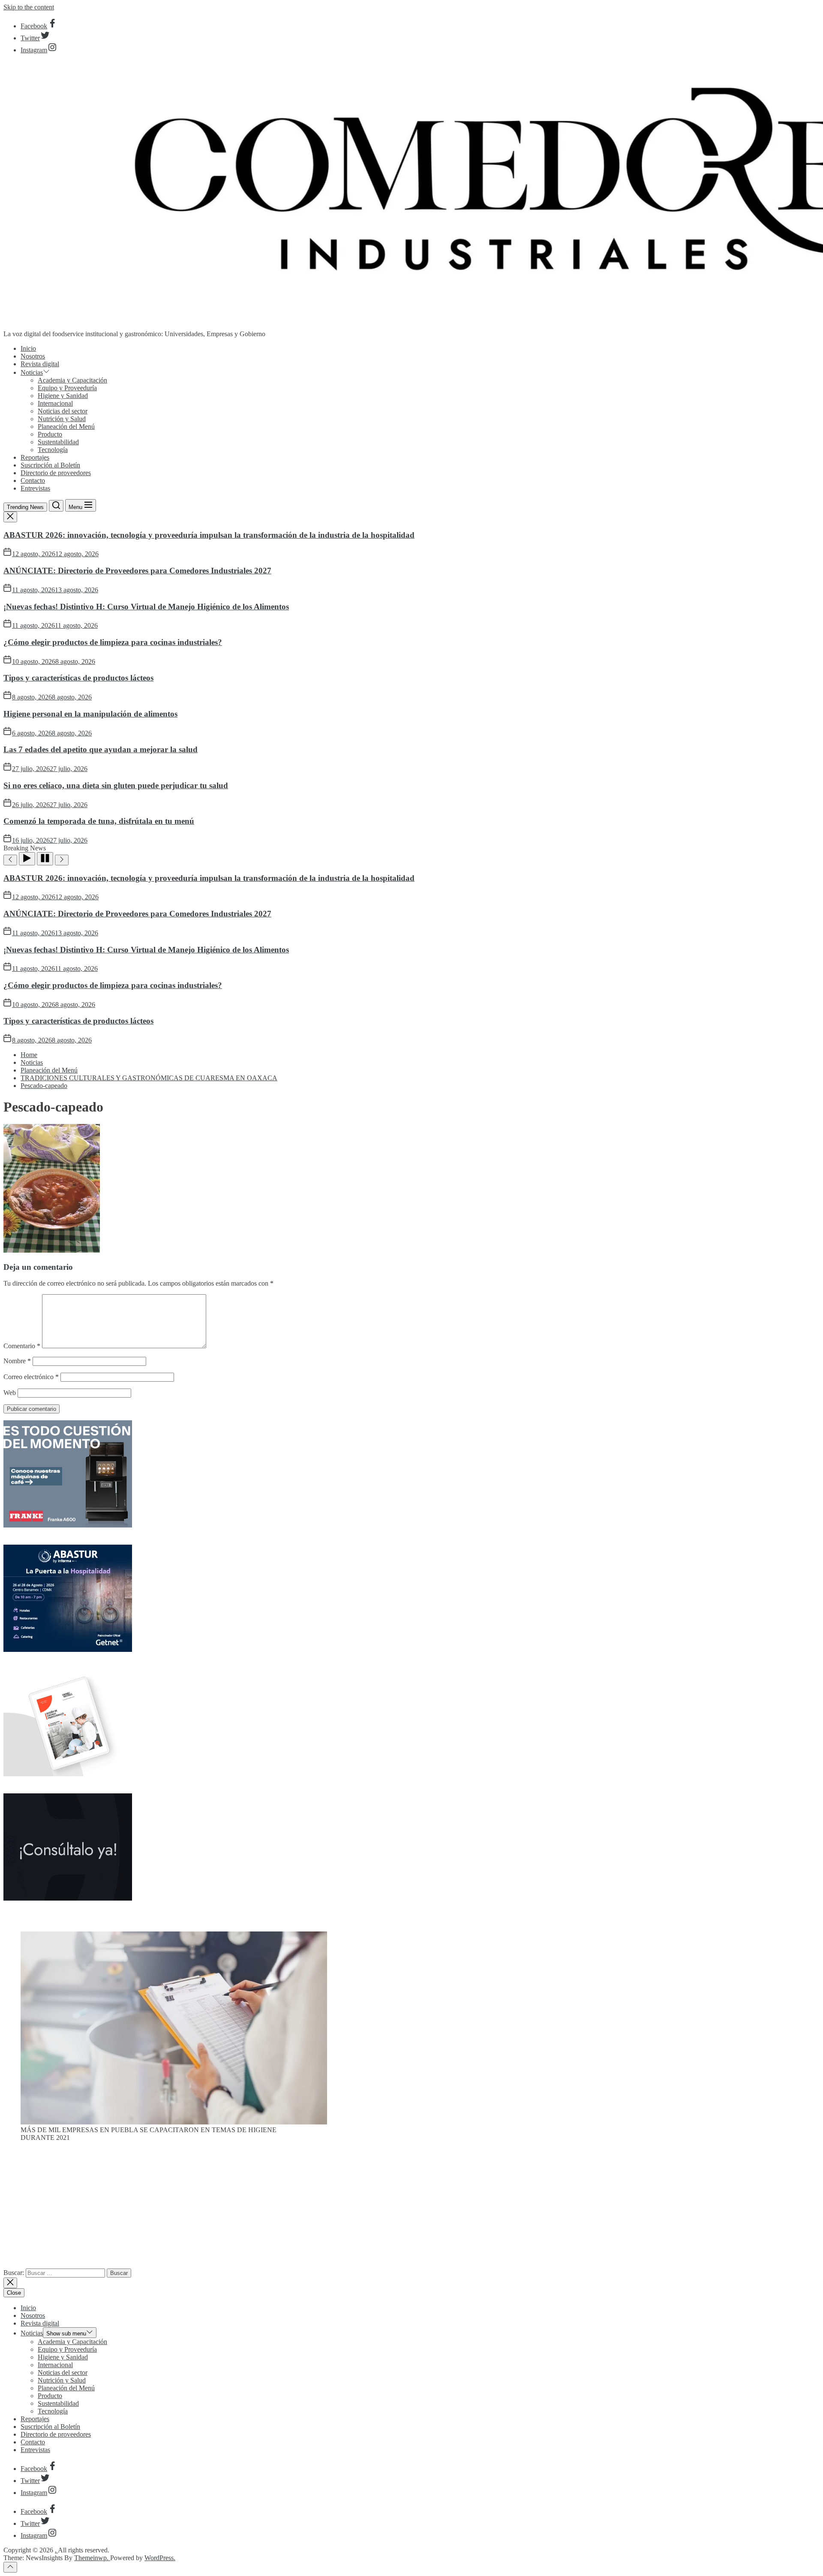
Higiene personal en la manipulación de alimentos (90, 714)
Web (10, 1393)
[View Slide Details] (174, 2122)
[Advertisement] (411, 2208)
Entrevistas (35, 488)
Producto (50, 434)
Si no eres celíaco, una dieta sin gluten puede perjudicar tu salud (116, 785)
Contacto (33, 481)
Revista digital (40, 364)
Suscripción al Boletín (50, 465)
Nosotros (33, 356)
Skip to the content (29, 7)
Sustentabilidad (58, 442)
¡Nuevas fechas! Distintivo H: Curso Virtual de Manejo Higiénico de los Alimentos (146, 607)
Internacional (55, 403)
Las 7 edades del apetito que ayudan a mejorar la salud (101, 749)
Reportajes (35, 457)
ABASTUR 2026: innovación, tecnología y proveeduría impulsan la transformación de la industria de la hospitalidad (209, 535)
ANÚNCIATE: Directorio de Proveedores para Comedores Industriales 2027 (137, 571)
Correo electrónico (31, 1377)
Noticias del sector (63, 411)
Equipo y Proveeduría (67, 388)
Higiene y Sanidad (63, 396)
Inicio (28, 348)
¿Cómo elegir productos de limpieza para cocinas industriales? (113, 642)
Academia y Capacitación (72, 380)
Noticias (32, 372)
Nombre (17, 1361)
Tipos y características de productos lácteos (78, 678)
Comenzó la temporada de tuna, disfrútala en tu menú (99, 821)
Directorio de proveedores (56, 473)
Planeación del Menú (66, 426)
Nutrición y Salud (62, 419)
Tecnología (53, 450)
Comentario (22, 1346)
